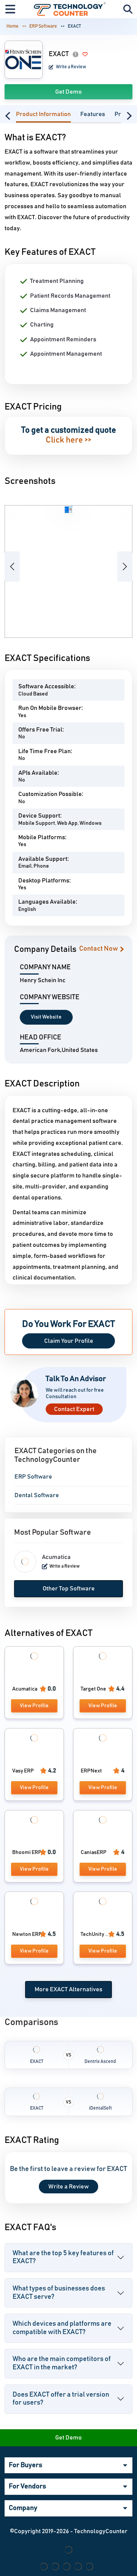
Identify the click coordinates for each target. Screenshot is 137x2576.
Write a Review (71, 67)
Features (93, 114)
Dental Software (37, 1495)
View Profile (34, 1706)
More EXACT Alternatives (68, 1989)
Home (13, 26)
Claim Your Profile (69, 1341)
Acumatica (56, 1557)
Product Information (43, 114)
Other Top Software (69, 1589)
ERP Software (43, 26)
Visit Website (46, 1017)
